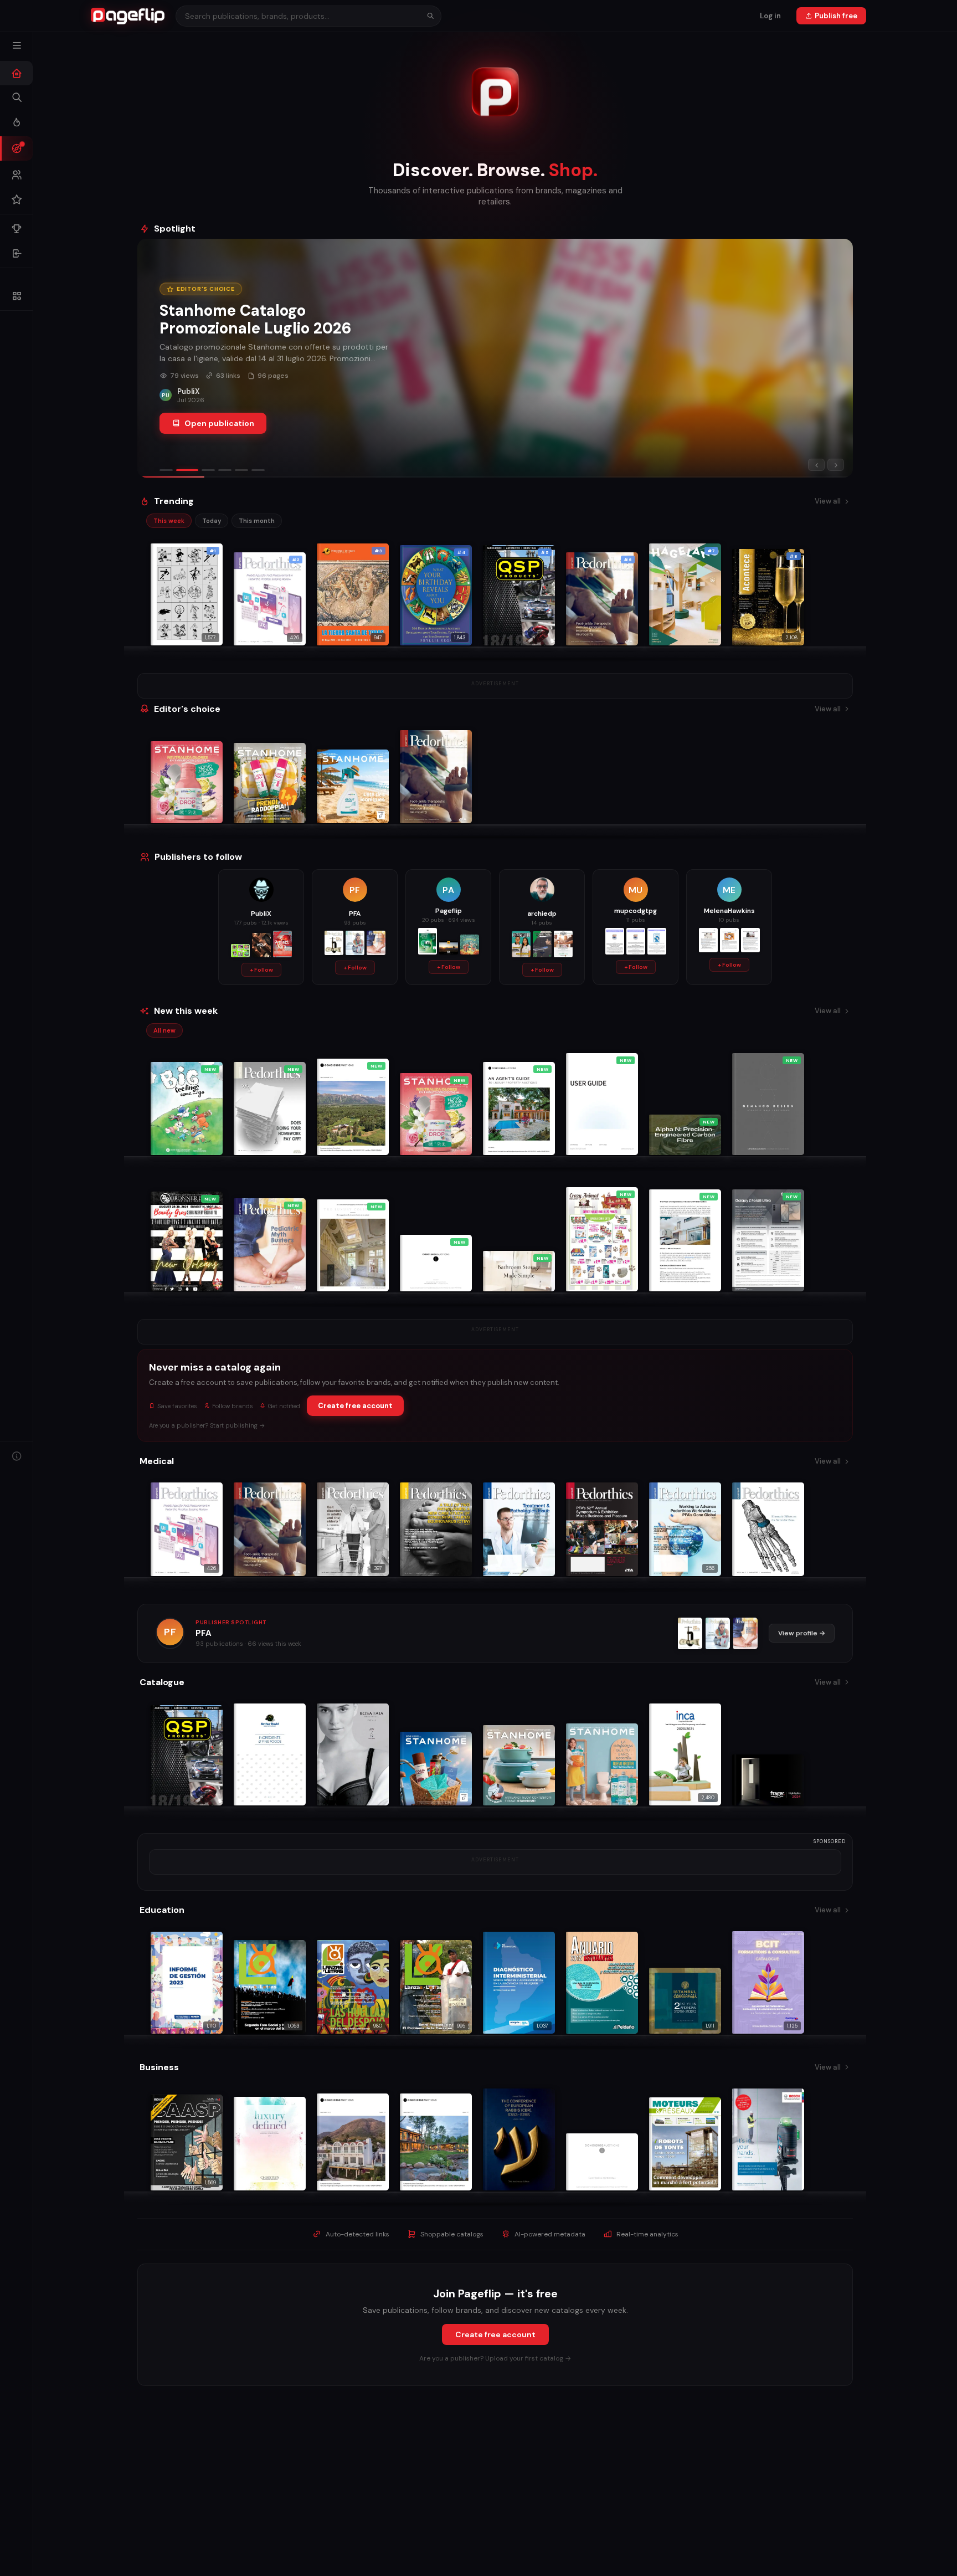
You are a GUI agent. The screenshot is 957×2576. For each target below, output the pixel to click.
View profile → (802, 1633)
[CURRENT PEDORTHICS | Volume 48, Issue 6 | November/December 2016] (690, 1633)
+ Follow (261, 970)
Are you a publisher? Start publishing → (207, 1425)
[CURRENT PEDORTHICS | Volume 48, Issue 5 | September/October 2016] (718, 1633)
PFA (204, 1633)
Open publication (219, 423)
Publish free (836, 16)
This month (257, 521)
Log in (770, 16)
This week (169, 521)
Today (212, 521)
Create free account (355, 1406)
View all (828, 501)
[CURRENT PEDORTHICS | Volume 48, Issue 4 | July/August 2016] (745, 1633)
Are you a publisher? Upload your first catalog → (495, 2358)
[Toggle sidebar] (17, 45)
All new (164, 1030)
